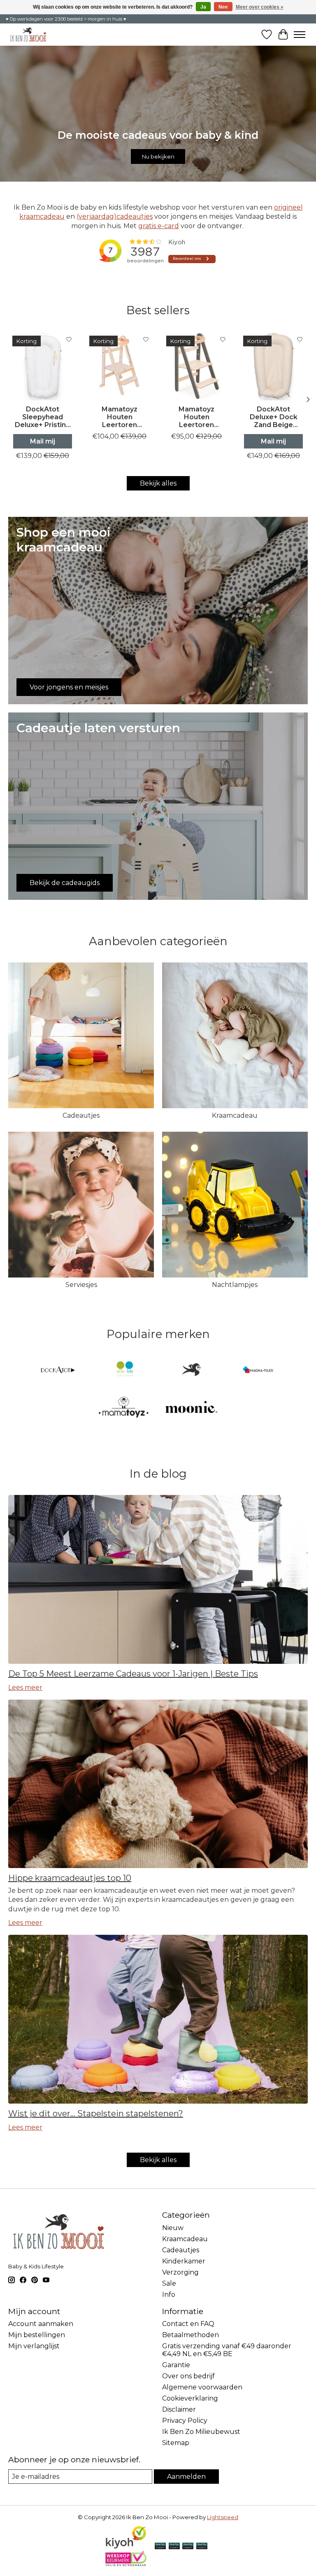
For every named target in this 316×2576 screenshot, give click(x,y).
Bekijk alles (158, 483)
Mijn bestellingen (37, 2335)
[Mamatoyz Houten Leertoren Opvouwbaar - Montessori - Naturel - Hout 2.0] (120, 366)
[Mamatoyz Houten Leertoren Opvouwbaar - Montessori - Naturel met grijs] (196, 366)
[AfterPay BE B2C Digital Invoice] (174, 2547)
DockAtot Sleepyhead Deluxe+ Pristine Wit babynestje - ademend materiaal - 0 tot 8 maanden (43, 417)
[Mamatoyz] (125, 1408)
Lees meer (25, 1687)
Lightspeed (223, 2517)
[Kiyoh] (126, 2547)
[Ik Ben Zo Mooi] (191, 1370)
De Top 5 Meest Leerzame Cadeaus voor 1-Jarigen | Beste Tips (133, 1674)
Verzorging (180, 2272)
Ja (203, 7)
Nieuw (173, 2228)
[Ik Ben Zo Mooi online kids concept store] (28, 34)
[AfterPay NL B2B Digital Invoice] (188, 2547)
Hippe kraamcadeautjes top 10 (70, 1878)
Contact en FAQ (188, 2324)
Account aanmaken (41, 2324)
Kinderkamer (184, 2261)
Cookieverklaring (190, 2398)
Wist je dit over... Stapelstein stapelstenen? (96, 2114)
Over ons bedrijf (188, 2376)
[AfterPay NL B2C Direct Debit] (202, 2547)
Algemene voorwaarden (202, 2387)
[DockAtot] (58, 1370)
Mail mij (43, 441)
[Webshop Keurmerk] (126, 2564)
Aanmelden (186, 2477)
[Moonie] (191, 1408)
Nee (223, 7)
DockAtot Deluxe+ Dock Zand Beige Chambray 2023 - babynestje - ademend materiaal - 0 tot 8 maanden (273, 417)
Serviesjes (81, 1285)
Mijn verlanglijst (34, 2346)
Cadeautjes (81, 1115)
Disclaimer (179, 2409)
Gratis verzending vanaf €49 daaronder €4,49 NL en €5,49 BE (227, 2350)
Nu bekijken (158, 156)
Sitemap (176, 2443)
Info (169, 2295)
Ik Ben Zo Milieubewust (201, 2432)
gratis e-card (159, 226)
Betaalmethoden (191, 2335)
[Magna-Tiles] (258, 1370)
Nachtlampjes (235, 1285)
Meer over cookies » (260, 7)
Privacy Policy (185, 2421)
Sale (169, 2283)
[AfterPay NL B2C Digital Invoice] (160, 2547)
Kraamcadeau (235, 1115)
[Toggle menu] (300, 35)
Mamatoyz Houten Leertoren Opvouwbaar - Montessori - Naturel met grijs (196, 417)
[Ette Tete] (125, 1370)
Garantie (176, 2365)
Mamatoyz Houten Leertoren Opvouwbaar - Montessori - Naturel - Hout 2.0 (120, 417)
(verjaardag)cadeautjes (115, 216)
